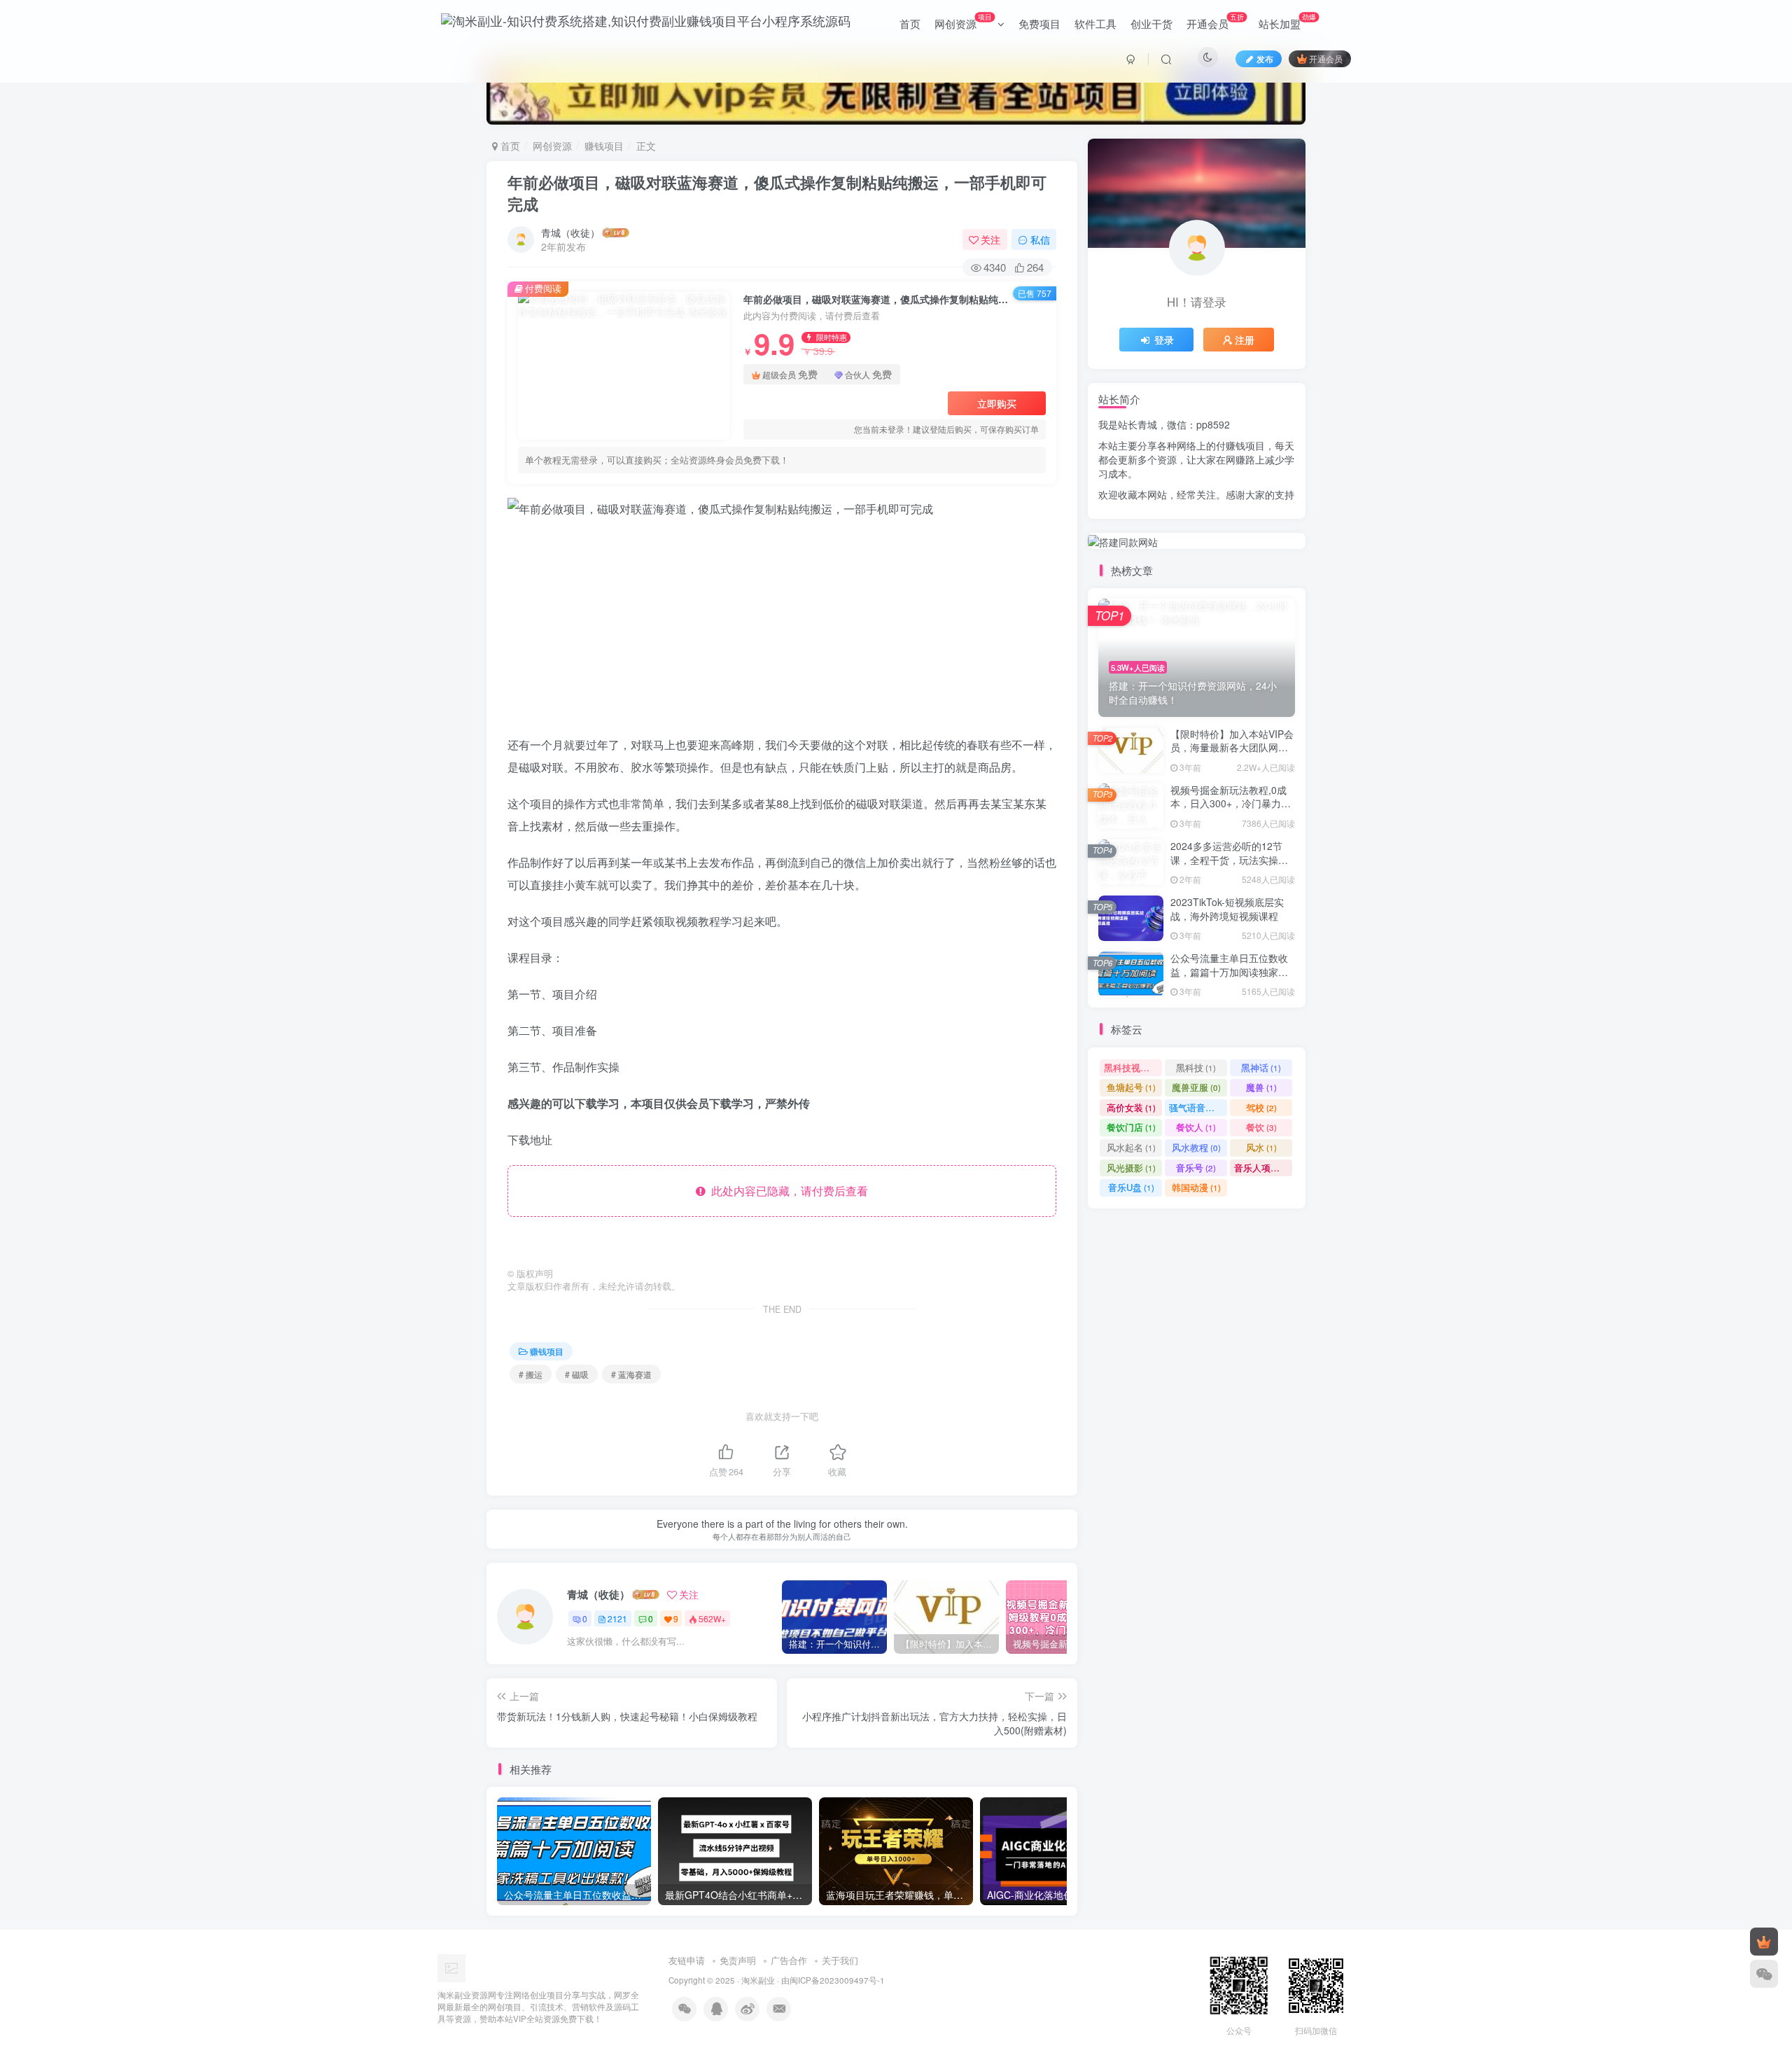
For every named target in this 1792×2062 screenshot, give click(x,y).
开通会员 (1215, 21)
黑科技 (1196, 1067)
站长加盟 (1287, 21)
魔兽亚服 (1196, 1087)
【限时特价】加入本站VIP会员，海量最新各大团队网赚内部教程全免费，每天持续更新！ (1232, 754)
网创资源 (963, 21)
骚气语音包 (1198, 1107)
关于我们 (840, 1960)
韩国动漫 (1196, 1187)
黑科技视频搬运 (1133, 1067)
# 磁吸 (577, 1374)
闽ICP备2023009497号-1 (837, 1980)
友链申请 (687, 1960)
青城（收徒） (570, 232)
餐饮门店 (1131, 1127)
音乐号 (1196, 1168)
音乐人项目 (1263, 1168)
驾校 (1261, 1107)
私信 (1040, 239)
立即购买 (997, 403)
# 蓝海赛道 (631, 1374)
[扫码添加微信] (1764, 1974)
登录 (1164, 340)
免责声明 (738, 1960)
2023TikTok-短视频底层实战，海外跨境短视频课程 (1227, 909)
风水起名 (1131, 1147)
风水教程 (1196, 1147)
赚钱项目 (604, 146)
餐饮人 (1196, 1127)
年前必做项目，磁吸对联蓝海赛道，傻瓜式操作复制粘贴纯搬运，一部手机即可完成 (777, 193)
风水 (1261, 1147)
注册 (1245, 340)
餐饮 (1261, 1127)
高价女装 (1131, 1107)
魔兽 (1261, 1087)
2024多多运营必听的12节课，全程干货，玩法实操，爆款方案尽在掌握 (1229, 859)
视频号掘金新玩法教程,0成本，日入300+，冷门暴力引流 (1231, 803)
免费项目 (1039, 23)
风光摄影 (1131, 1168)
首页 (910, 23)
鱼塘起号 (1131, 1087)
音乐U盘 (1131, 1187)
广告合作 (789, 1960)
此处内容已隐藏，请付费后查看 (787, 1191)
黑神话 (1261, 1067)
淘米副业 (758, 1980)
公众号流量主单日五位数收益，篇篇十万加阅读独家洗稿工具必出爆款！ (1229, 971)
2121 (617, 1618)
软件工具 (1095, 23)
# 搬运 (531, 1374)
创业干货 (1151, 23)
